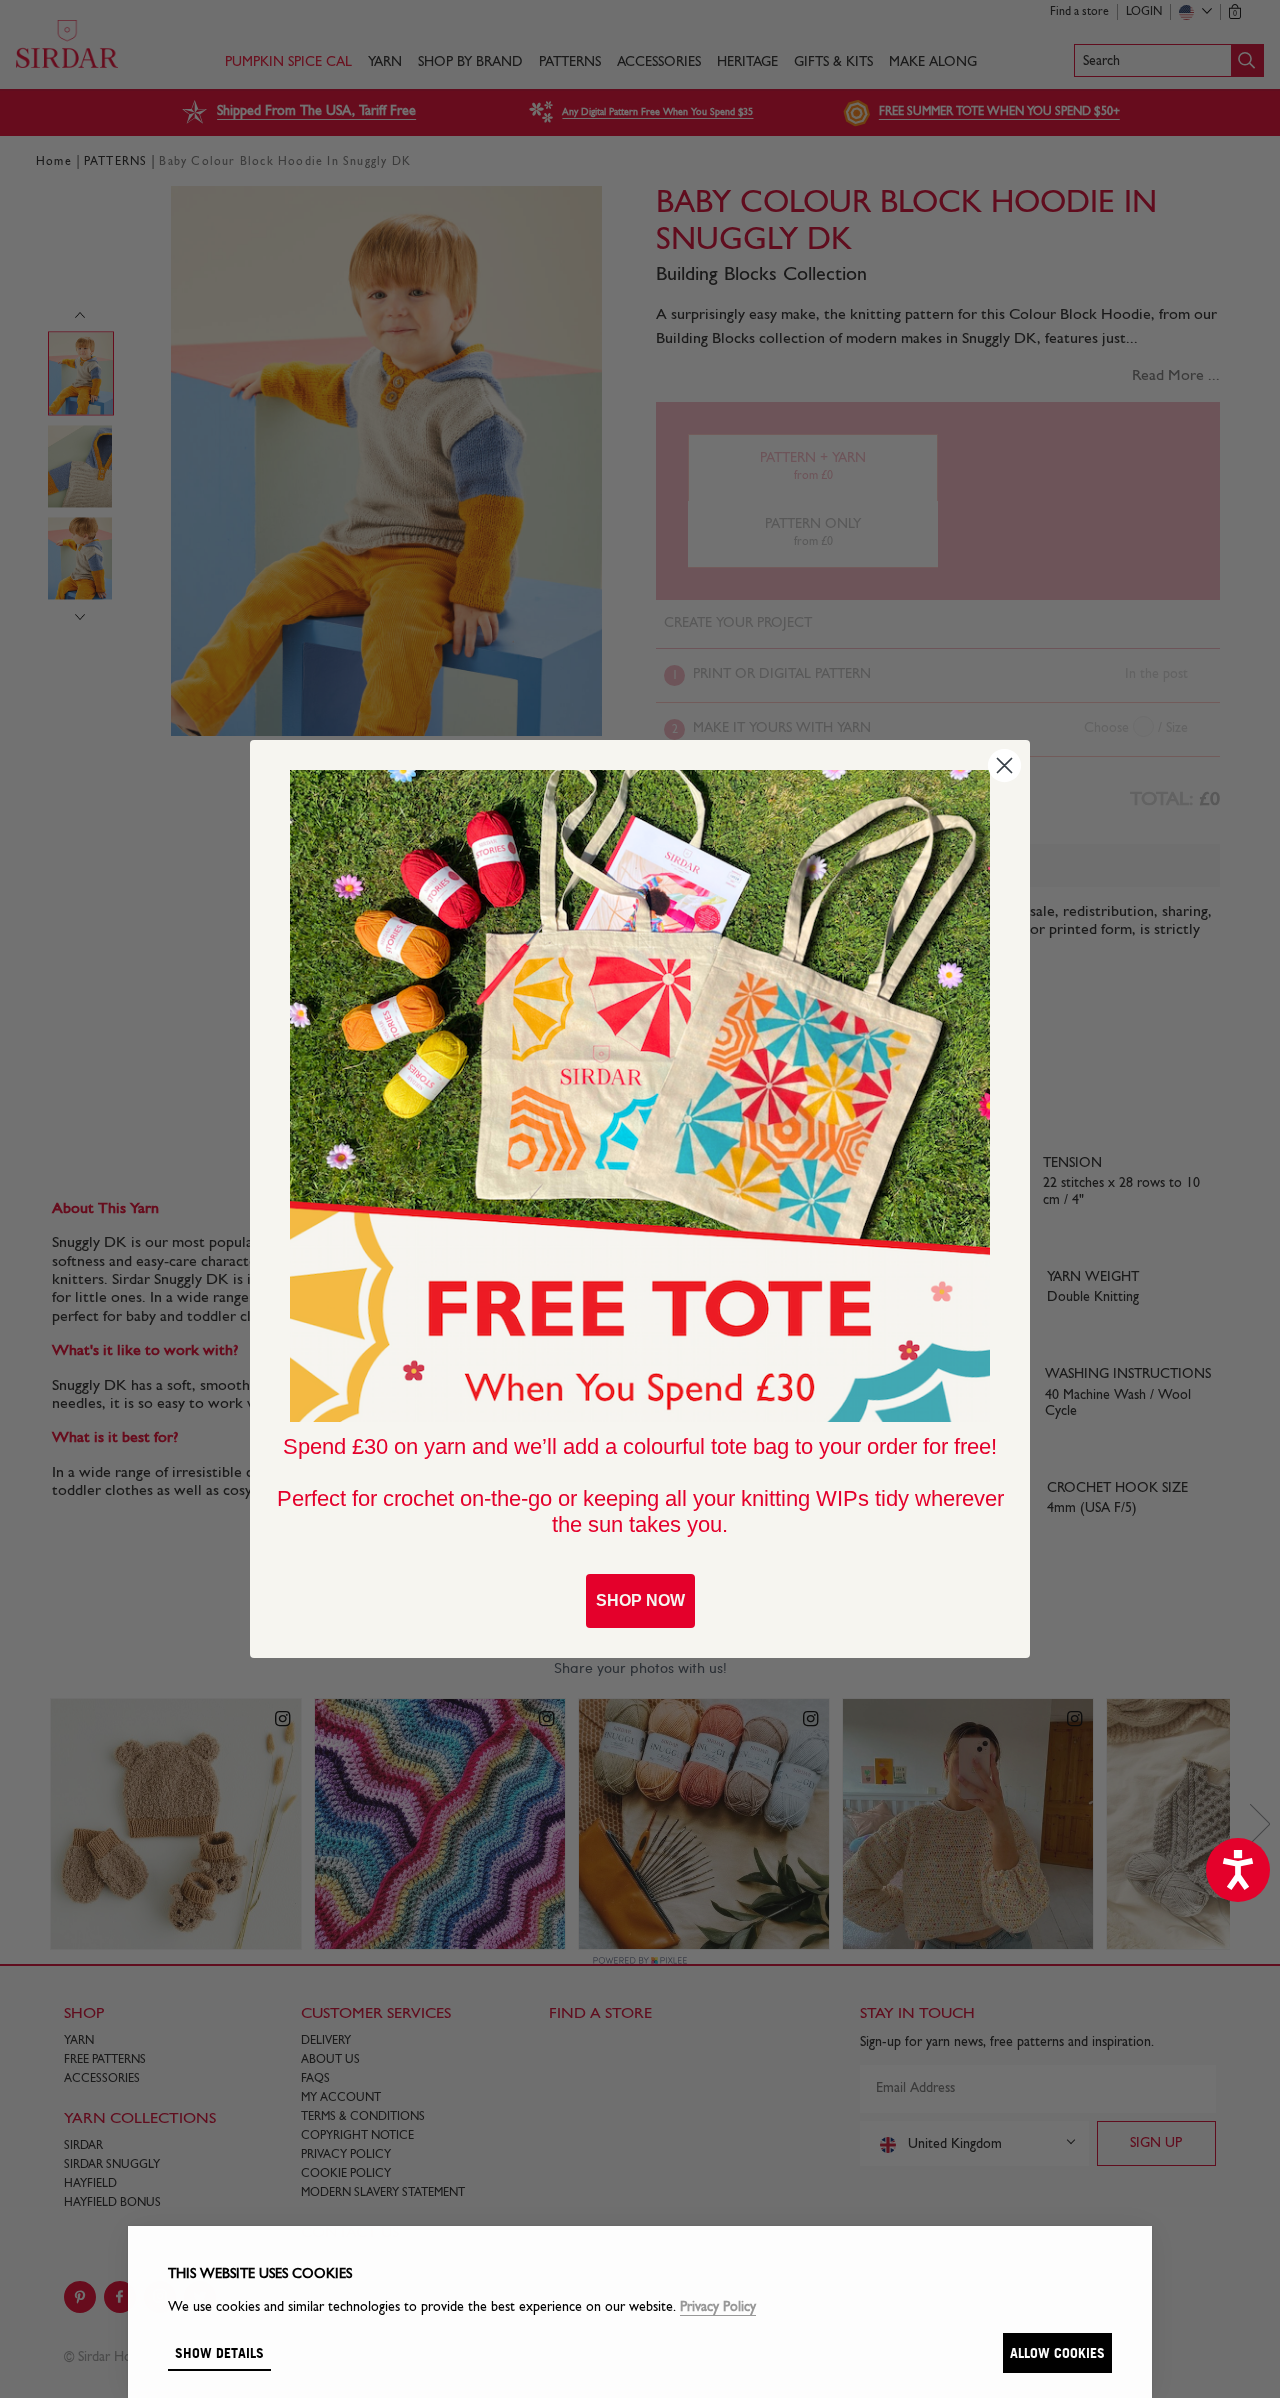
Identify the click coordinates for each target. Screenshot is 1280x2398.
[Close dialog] (1004, 765)
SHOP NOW (640, 1600)
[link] (640, 1096)
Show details (219, 2352)
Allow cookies (1057, 2352)
